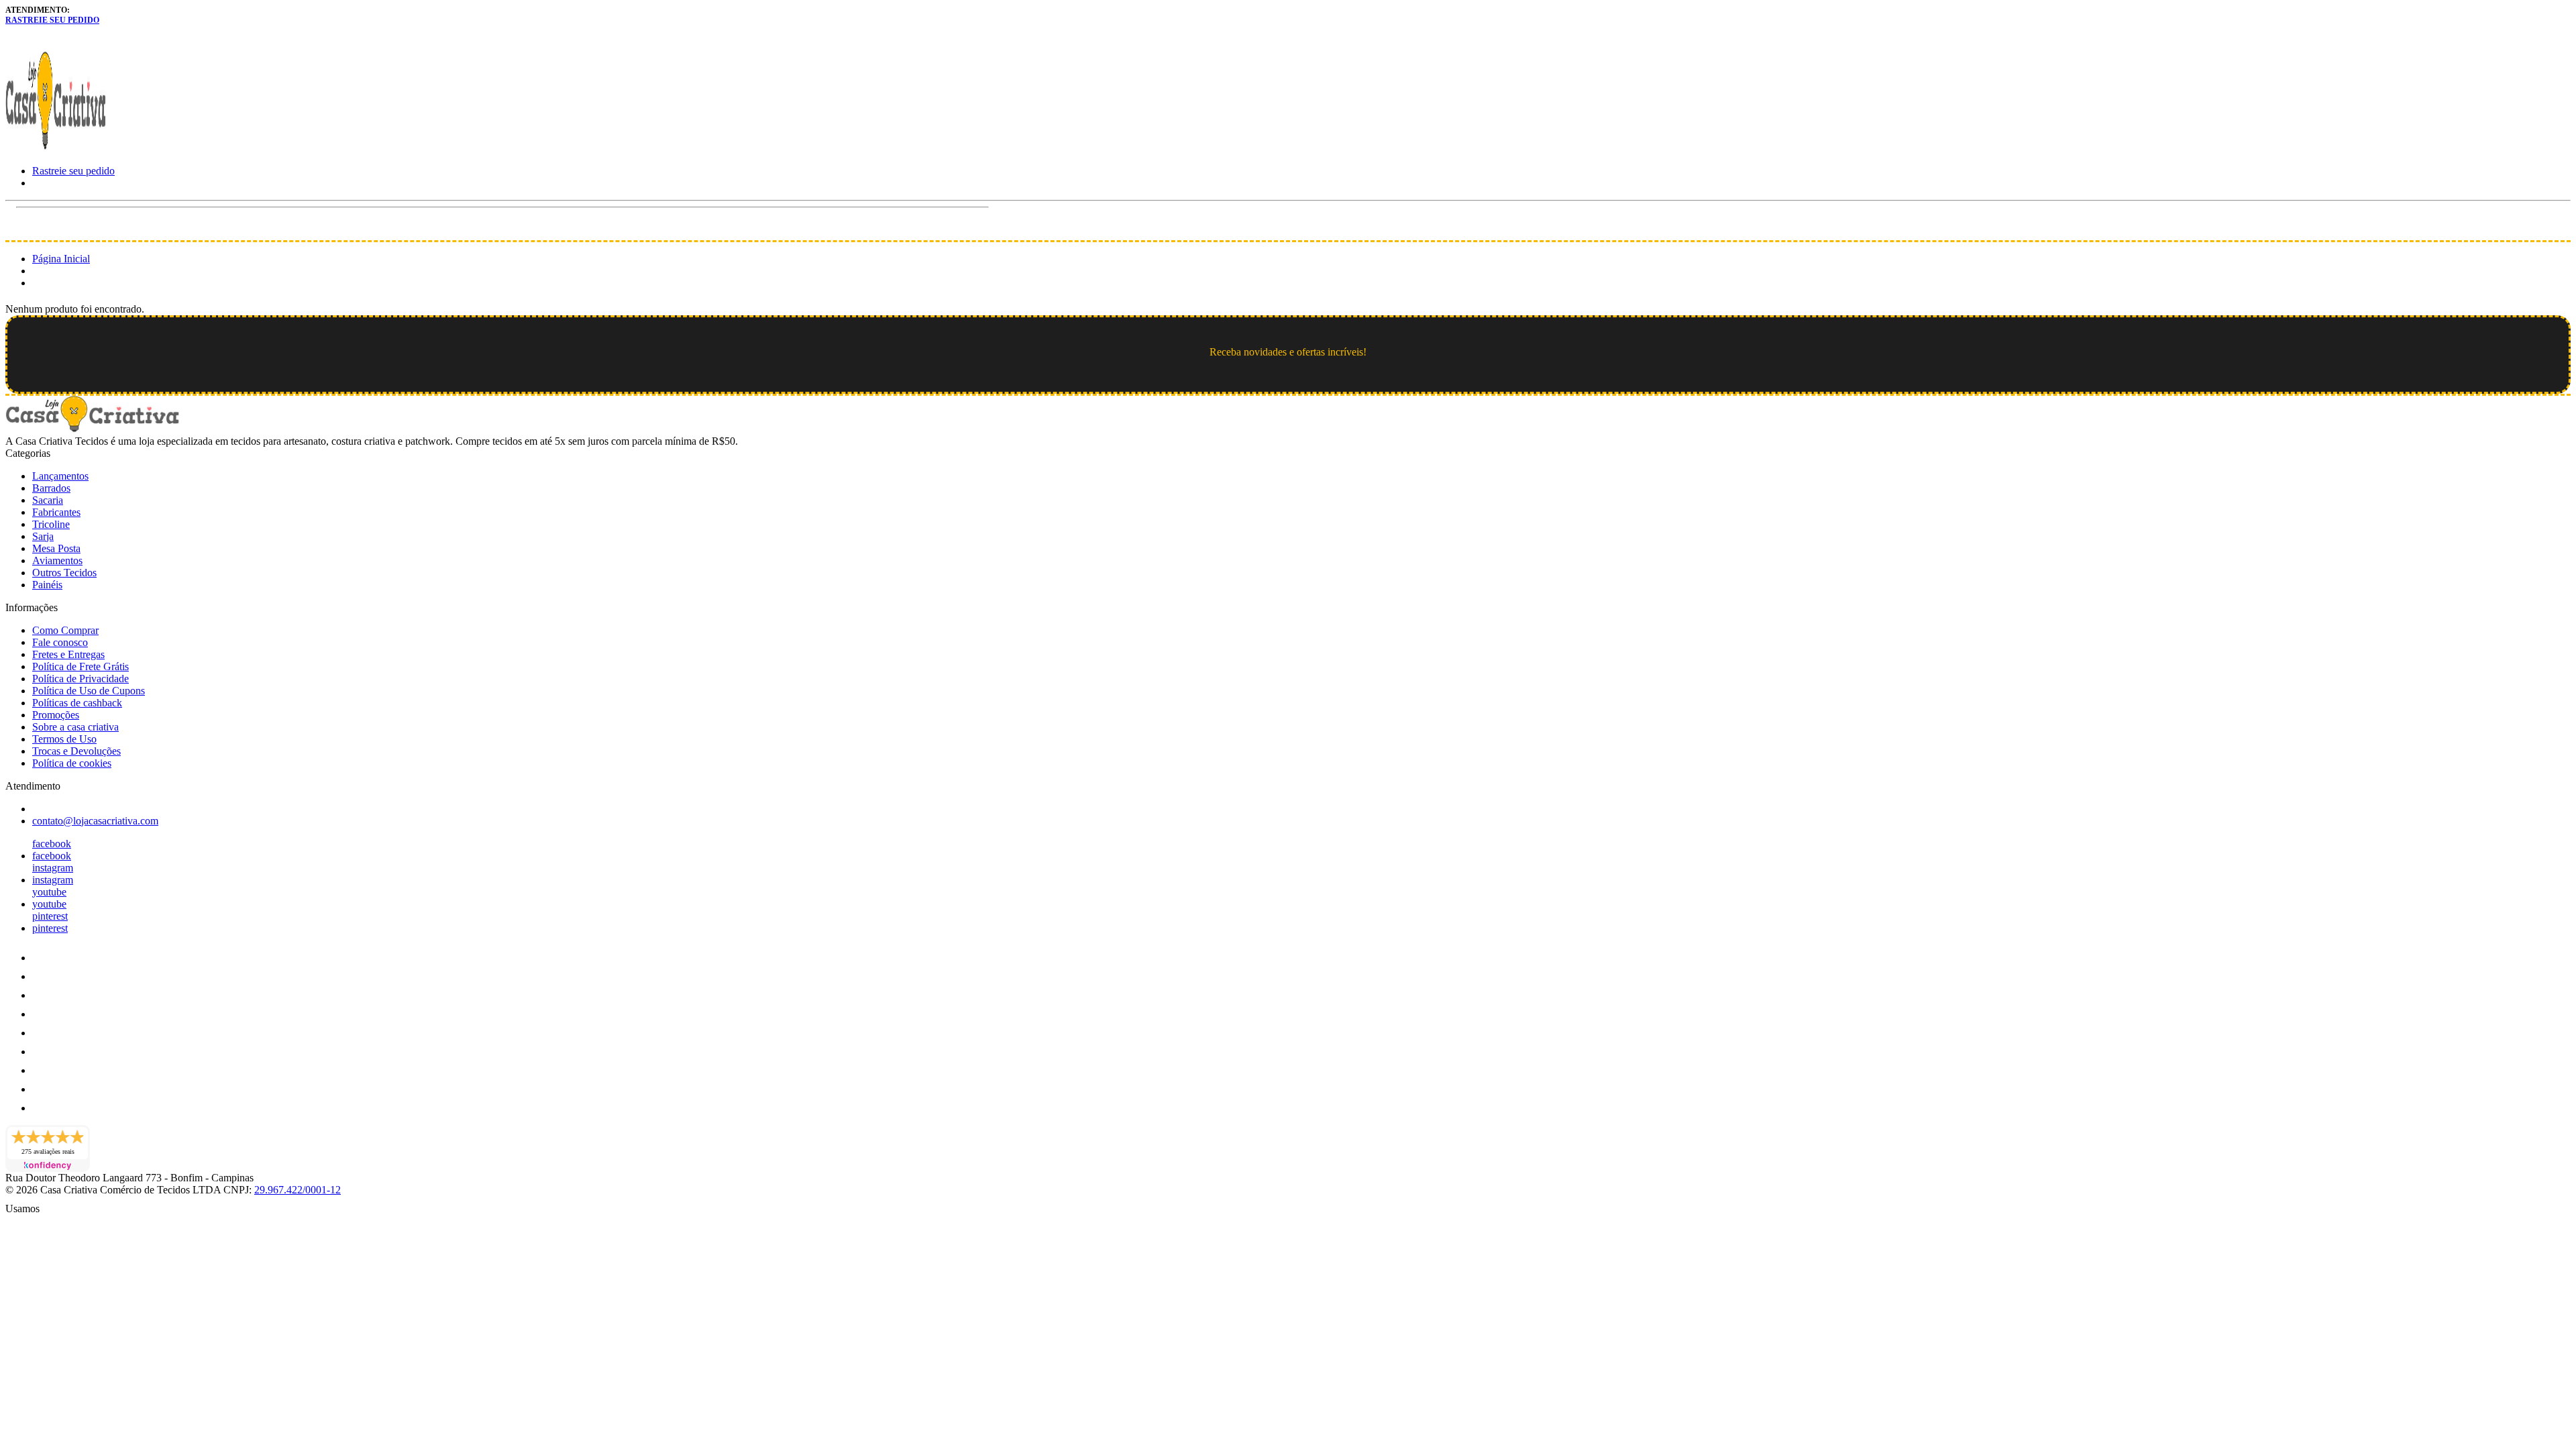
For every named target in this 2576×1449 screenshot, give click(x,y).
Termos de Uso (64, 739)
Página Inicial (61, 259)
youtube (49, 892)
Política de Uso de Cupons (89, 691)
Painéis (47, 585)
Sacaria (48, 500)
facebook (52, 844)
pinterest (50, 916)
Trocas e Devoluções (76, 751)
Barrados (51, 488)
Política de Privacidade (80, 679)
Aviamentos (57, 560)
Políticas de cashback (77, 703)
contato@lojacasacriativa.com (95, 821)
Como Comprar (65, 630)
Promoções (56, 715)
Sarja (43, 536)
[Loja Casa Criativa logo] (56, 148)
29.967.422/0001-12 (298, 1190)
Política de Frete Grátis (80, 666)
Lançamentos (60, 476)
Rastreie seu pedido (52, 20)
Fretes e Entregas (68, 654)
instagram (53, 868)
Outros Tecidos (64, 573)
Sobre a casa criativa (75, 727)
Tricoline (51, 524)
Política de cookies (72, 763)
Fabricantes (56, 512)
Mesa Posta (56, 548)
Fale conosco (60, 642)
